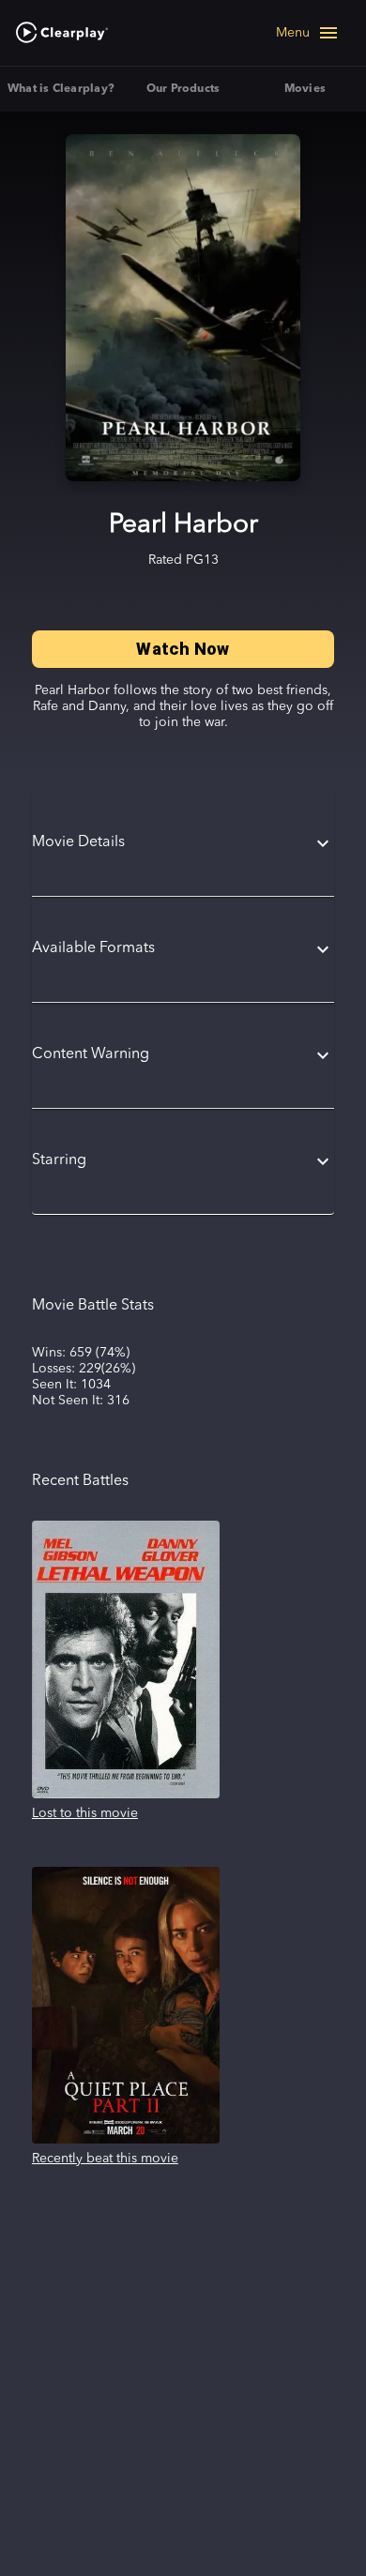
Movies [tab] (305, 89)
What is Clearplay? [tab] (61, 89)
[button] (183, 843)
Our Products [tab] (183, 89)
